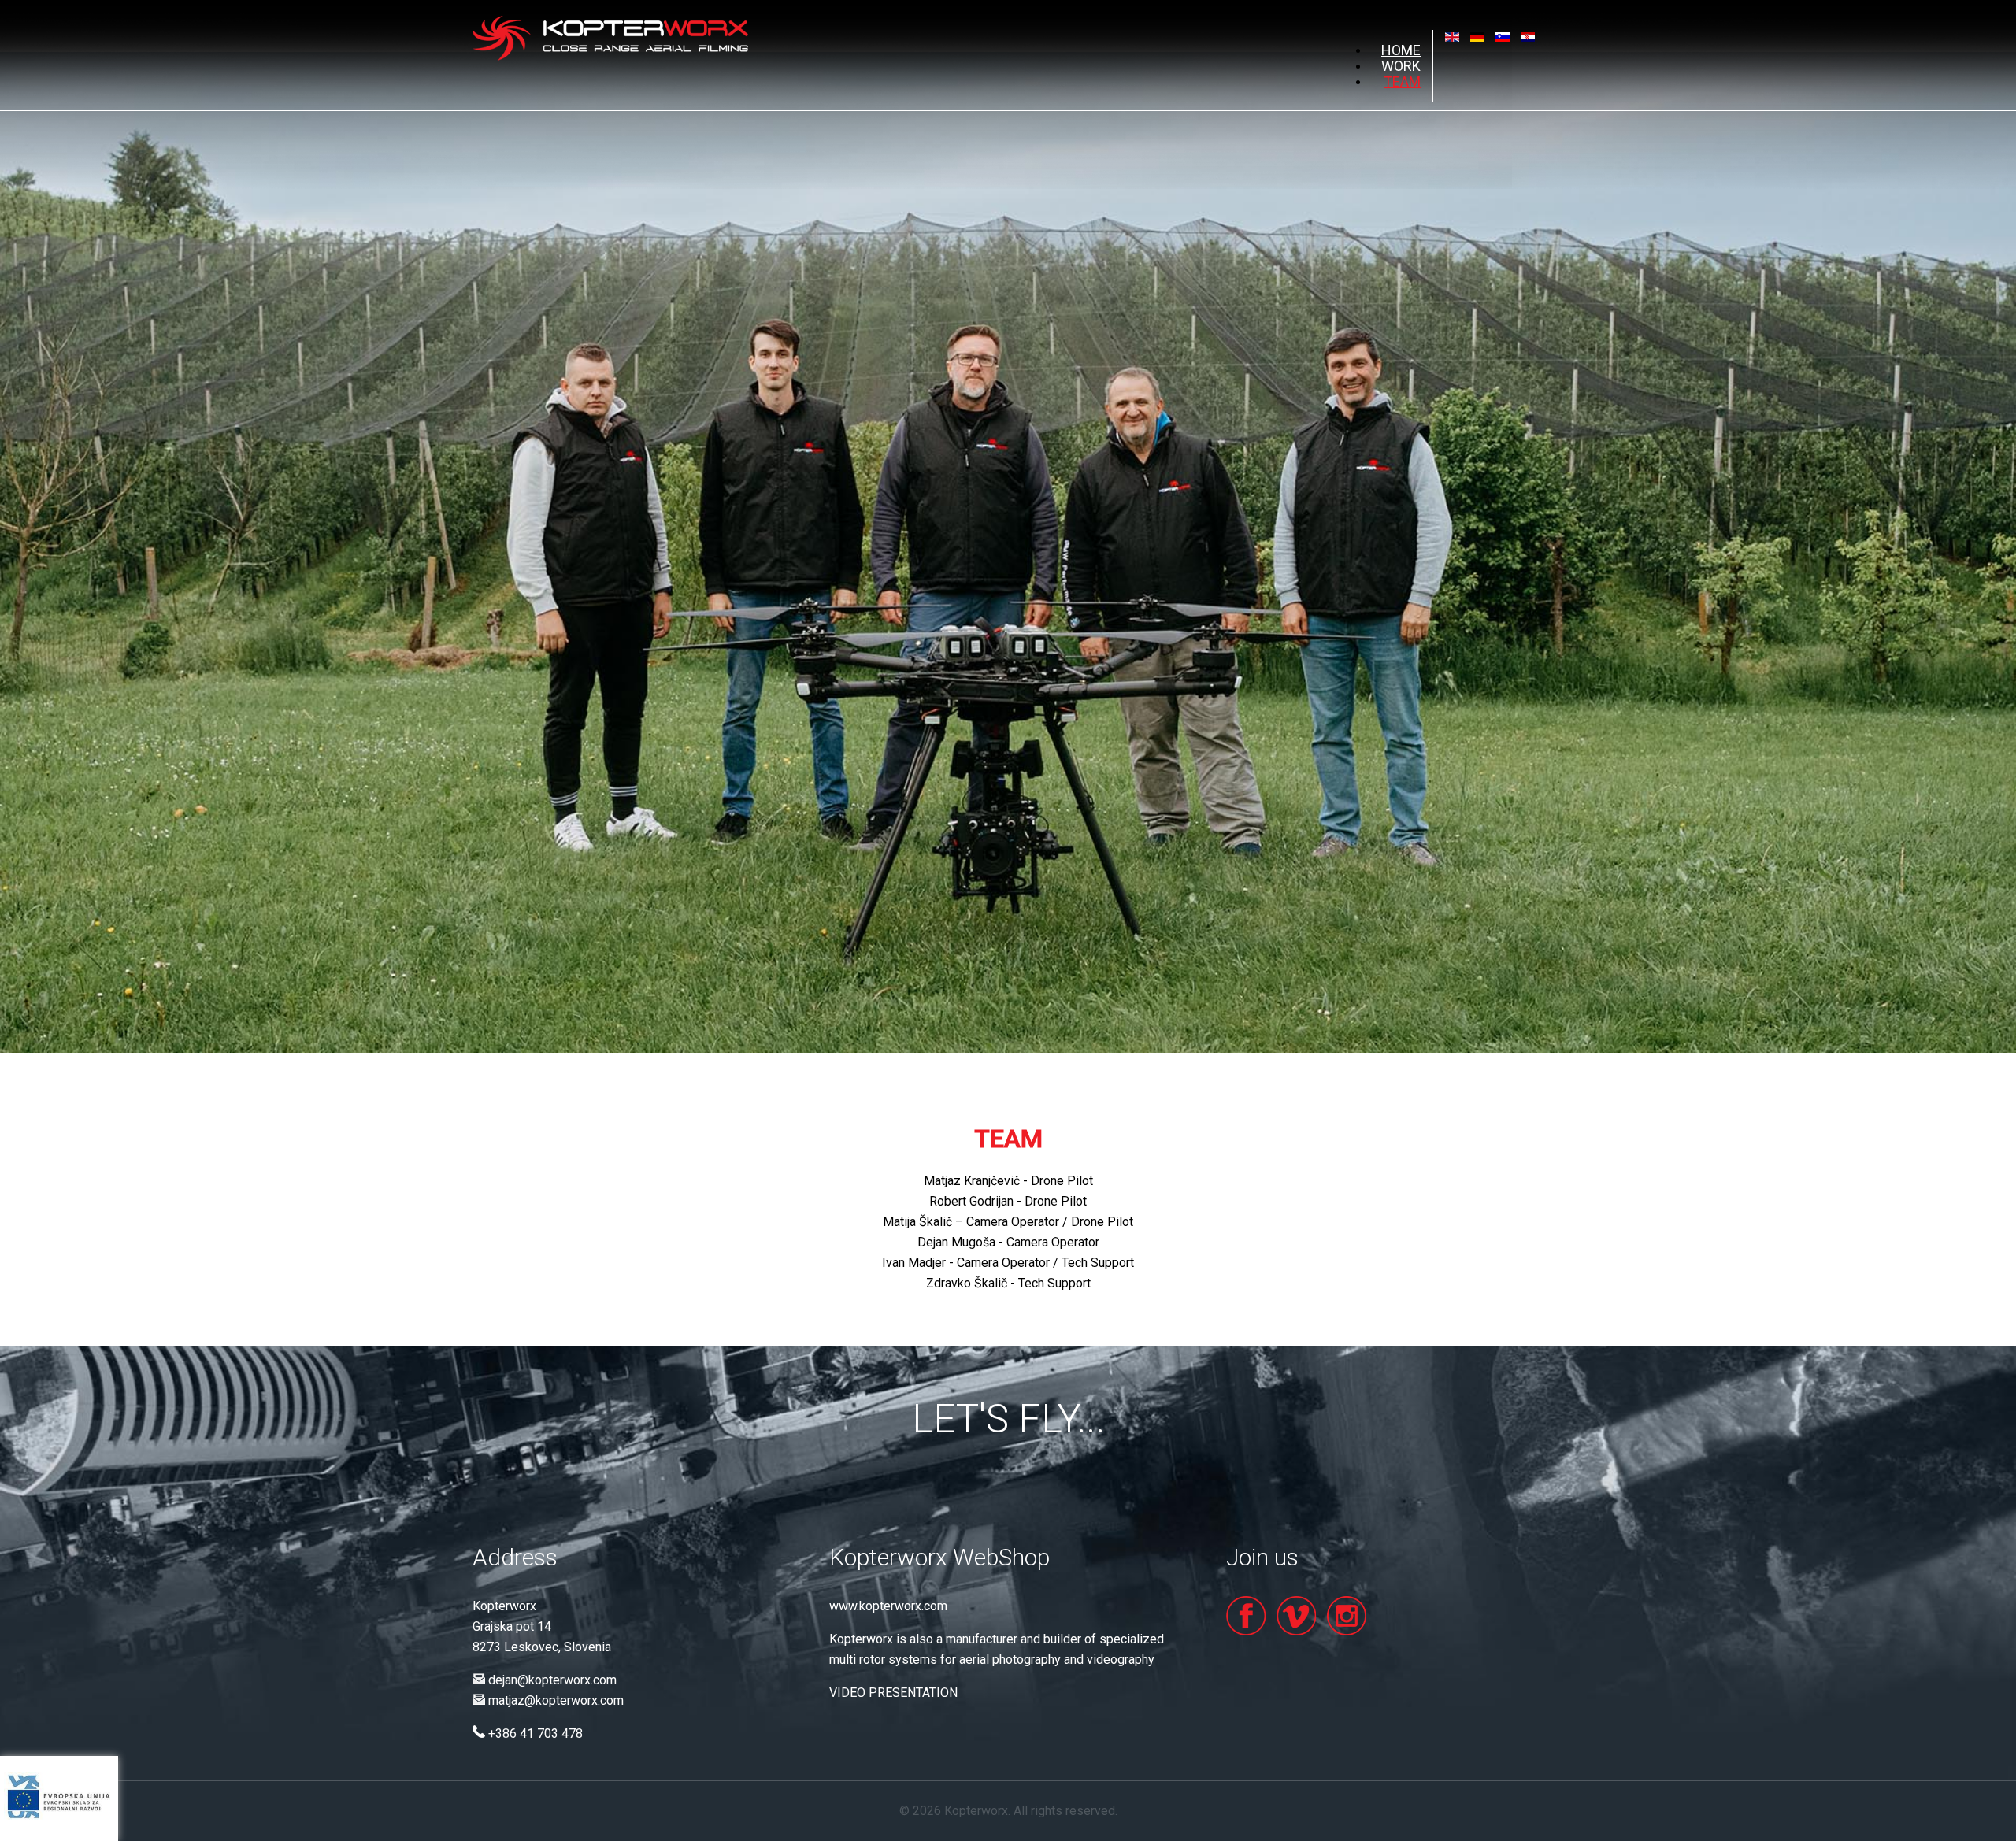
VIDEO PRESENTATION (893, 1693)
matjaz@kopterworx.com (556, 1700)
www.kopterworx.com (888, 1606)
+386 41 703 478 (535, 1734)
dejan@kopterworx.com (552, 1680)
